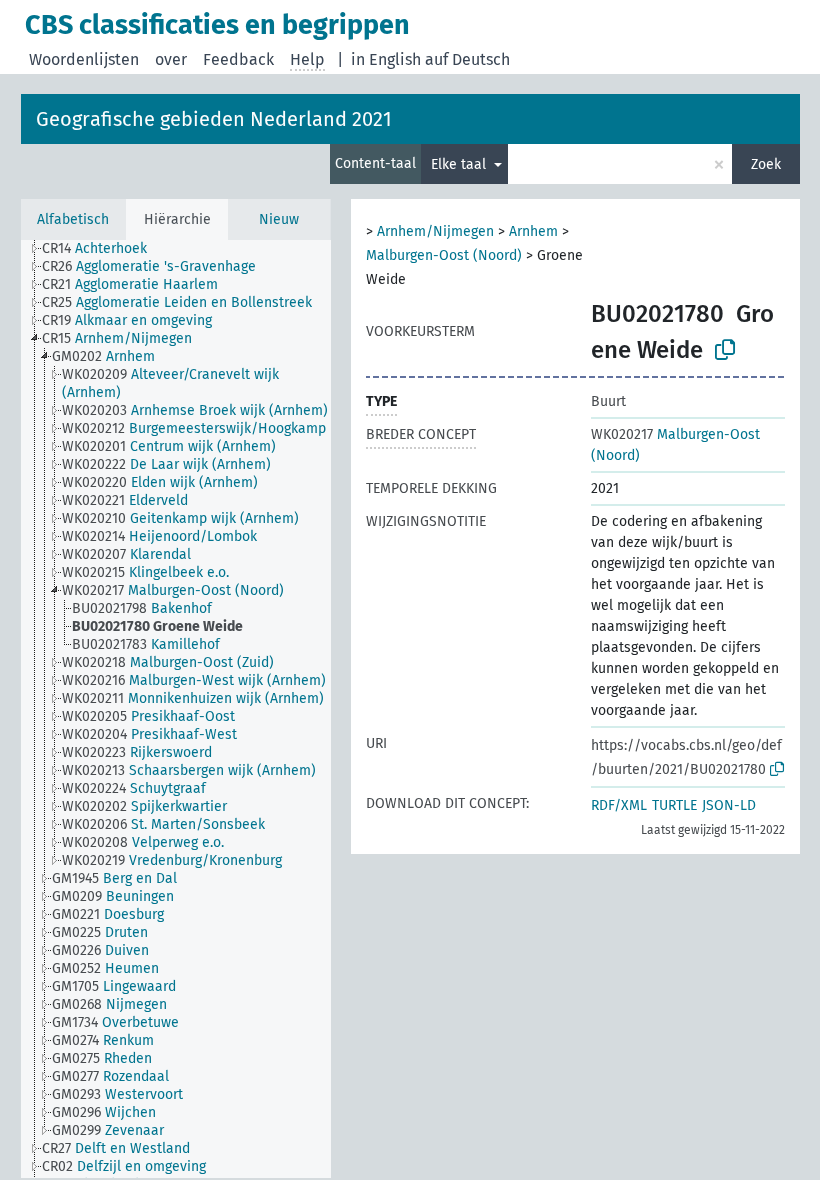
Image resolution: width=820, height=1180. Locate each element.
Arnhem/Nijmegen (435, 231)
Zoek (766, 164)
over (171, 59)
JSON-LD (729, 805)
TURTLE (674, 805)
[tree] (176, 709)
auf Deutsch (467, 59)
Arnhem (533, 231)
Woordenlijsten (84, 59)
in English (386, 59)
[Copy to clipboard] (725, 350)
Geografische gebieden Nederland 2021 (214, 119)
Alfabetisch (73, 219)
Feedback (238, 59)
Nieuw (279, 219)
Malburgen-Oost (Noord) (444, 255)
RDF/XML (619, 805)
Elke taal (460, 164)
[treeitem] (103, 249)
